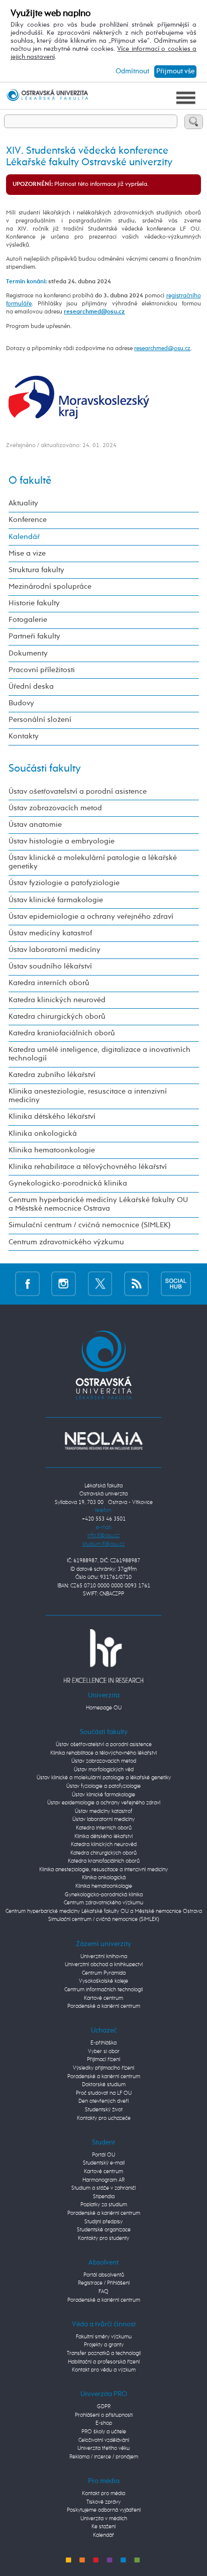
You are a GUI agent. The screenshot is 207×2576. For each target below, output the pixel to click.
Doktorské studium (104, 2084)
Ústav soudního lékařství (50, 967)
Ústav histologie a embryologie (62, 841)
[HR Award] (103, 1655)
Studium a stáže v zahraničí (103, 2188)
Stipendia (104, 2196)
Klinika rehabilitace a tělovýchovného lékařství (88, 1167)
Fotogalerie (28, 620)
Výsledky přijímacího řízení (103, 2068)
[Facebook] (27, 1284)
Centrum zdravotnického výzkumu (66, 1242)
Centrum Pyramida (104, 1973)
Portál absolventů (104, 2275)
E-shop (104, 2423)
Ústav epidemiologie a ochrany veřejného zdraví (91, 917)
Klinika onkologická (43, 1134)
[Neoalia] (103, 1440)
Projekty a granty (104, 2345)
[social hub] (176, 1284)
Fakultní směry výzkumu (104, 2337)
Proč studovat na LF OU (104, 2093)
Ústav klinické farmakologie (56, 900)
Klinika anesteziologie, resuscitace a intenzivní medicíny (88, 1096)
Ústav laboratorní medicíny (55, 950)
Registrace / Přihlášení (104, 2283)
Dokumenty (28, 654)
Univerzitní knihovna (104, 1956)
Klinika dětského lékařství (52, 1117)
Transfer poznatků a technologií (104, 2353)
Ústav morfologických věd (104, 1769)
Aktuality (23, 503)
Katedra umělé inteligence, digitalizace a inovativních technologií (99, 1054)
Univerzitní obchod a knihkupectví (104, 1964)
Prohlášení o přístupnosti (104, 2415)
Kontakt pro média (103, 2493)
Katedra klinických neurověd (57, 1000)
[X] (100, 1284)
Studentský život (104, 2110)
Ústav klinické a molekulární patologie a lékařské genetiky (93, 862)
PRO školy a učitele (104, 2432)
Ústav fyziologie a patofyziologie (64, 883)
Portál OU (103, 2155)
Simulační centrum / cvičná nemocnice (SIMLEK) (90, 1225)
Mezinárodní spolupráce (50, 587)
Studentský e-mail (104, 2163)
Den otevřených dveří (103, 2101)
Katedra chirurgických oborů (57, 1017)
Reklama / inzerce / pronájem (104, 2457)
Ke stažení (103, 2527)
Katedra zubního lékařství (52, 1075)
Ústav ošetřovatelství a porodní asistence (78, 792)
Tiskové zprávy (103, 2502)
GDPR (104, 2406)
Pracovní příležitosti (42, 670)
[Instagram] (64, 1284)
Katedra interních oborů (49, 983)
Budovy (21, 703)
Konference (28, 520)
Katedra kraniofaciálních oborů (62, 1033)
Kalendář (24, 537)
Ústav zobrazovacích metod (55, 808)
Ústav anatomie (35, 825)
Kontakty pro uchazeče (104, 2118)
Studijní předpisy (103, 2222)
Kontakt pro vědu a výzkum (104, 2370)
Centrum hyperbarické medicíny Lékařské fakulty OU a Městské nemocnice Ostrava (98, 1204)
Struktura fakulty (36, 570)
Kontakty (24, 736)
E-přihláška (103, 2043)
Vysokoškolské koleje (103, 1981)
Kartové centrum (103, 1998)
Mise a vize (27, 554)
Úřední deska (31, 687)
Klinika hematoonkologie (52, 1150)
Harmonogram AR (103, 2180)
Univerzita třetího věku (103, 2448)
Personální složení (40, 720)
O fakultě (30, 481)
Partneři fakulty (34, 636)
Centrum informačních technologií (103, 1990)
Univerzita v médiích (104, 2518)
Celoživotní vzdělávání (104, 2440)
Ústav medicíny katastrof (50, 933)
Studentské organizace (104, 2230)
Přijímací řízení (103, 2059)
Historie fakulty (34, 603)
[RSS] (136, 1284)
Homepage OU (104, 1708)
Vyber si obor (104, 2051)
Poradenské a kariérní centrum (104, 2006)
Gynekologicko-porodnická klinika (68, 1184)
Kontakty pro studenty (103, 2238)
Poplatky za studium (104, 2205)
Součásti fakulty (45, 769)
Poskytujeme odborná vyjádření (104, 2510)
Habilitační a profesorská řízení (104, 2362)
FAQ (103, 2291)
